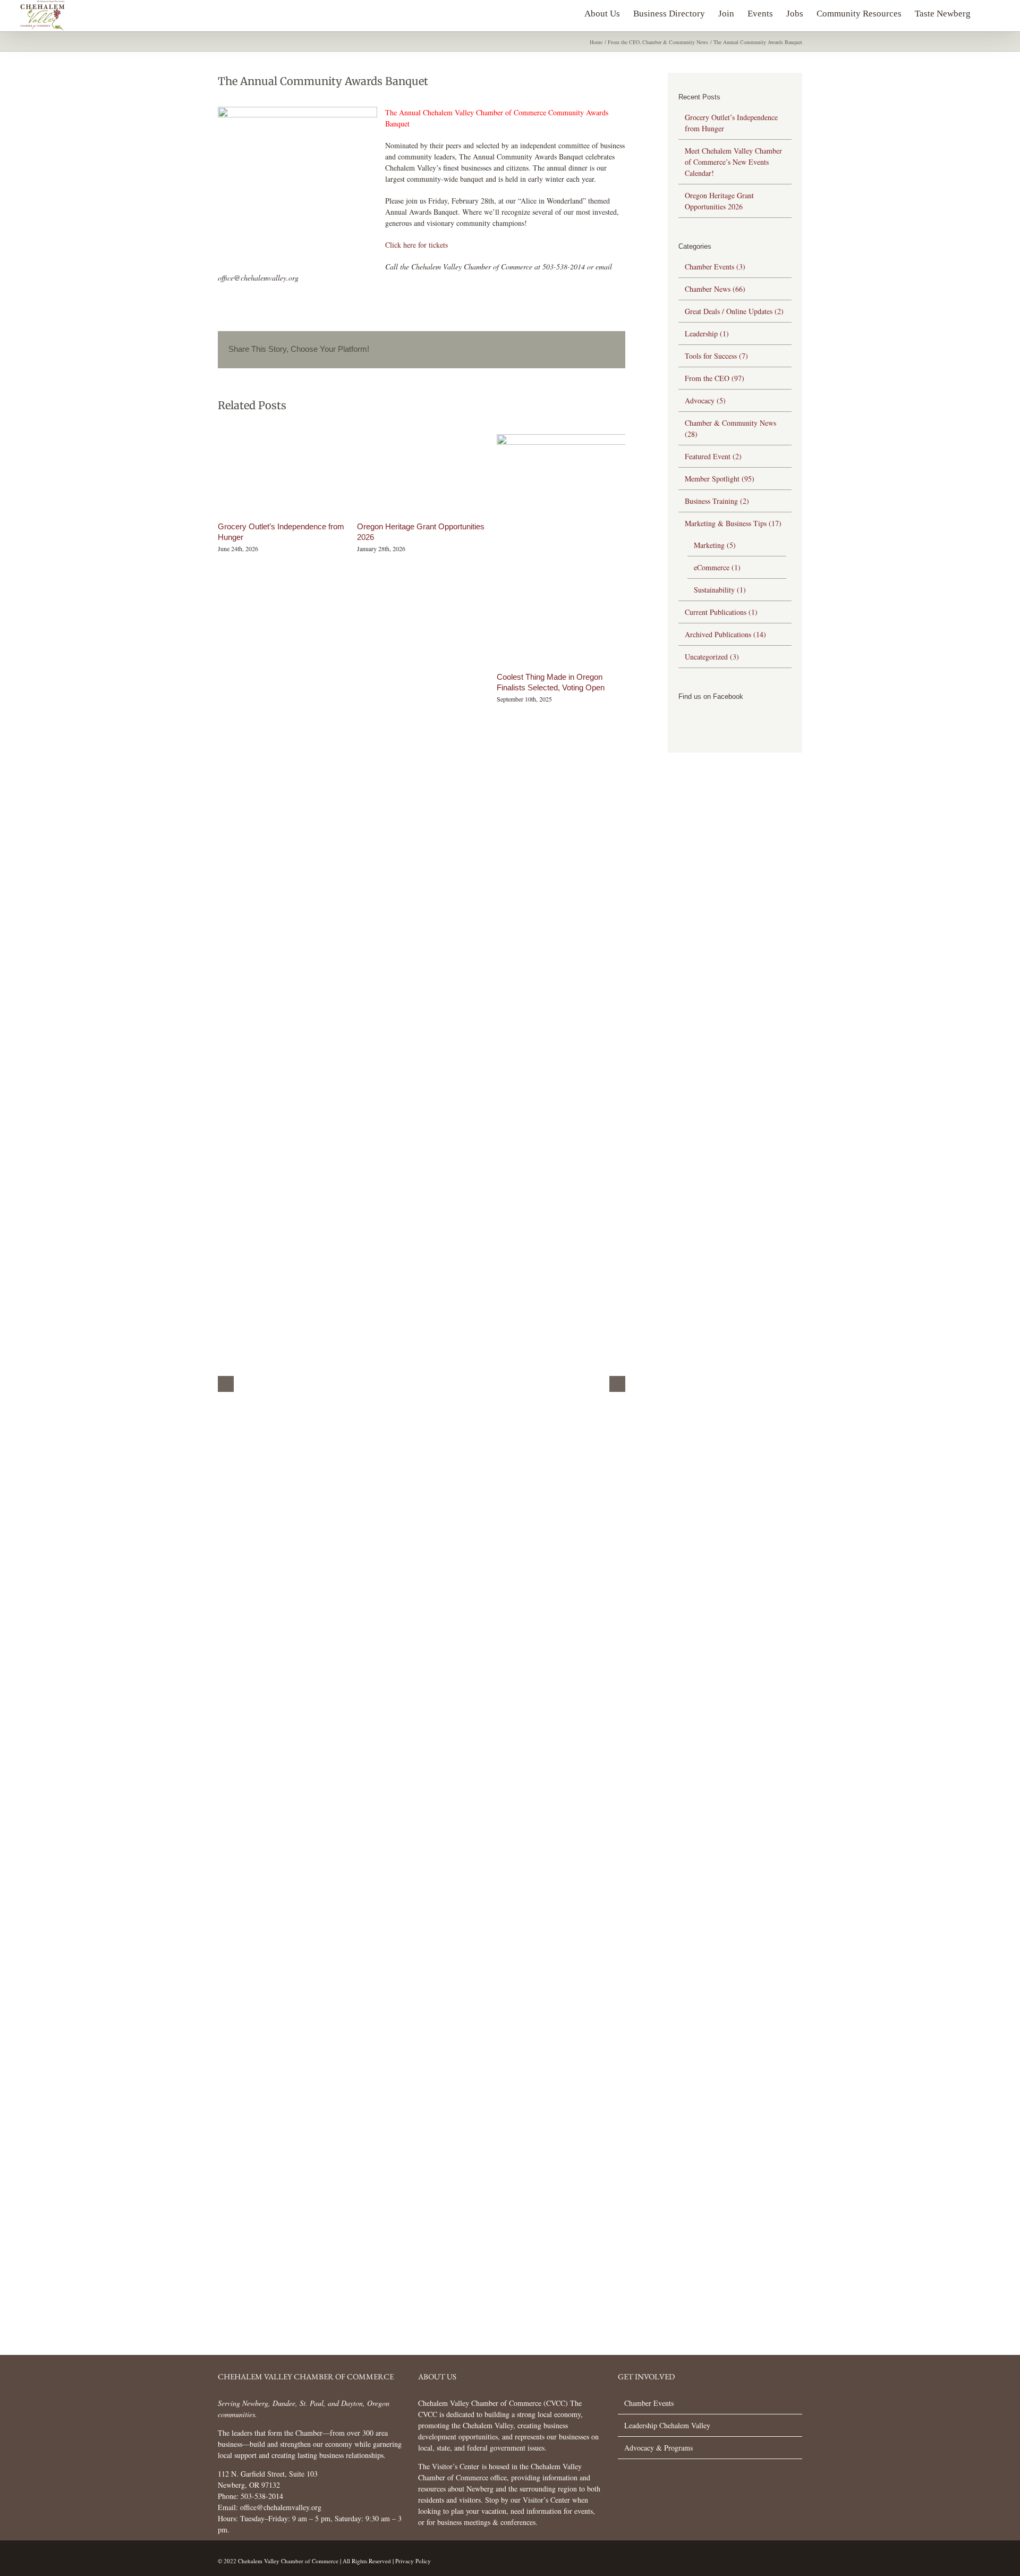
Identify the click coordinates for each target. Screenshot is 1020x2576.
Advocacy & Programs (658, 2448)
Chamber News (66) (715, 289)
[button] (987, 11)
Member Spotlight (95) (720, 479)
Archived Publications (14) (725, 634)
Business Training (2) (717, 501)
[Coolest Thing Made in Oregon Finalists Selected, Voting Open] (616, 439)
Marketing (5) (715, 545)
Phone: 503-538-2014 (250, 2496)
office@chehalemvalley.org (281, 2507)
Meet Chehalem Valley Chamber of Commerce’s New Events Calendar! (733, 162)
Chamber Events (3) (715, 267)
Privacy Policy (413, 2561)
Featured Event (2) (713, 456)
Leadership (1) (707, 333)
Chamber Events (649, 2403)
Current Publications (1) (721, 612)
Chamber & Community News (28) (730, 428)
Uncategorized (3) (712, 657)
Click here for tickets (416, 245)
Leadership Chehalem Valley (667, 2425)
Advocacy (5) (705, 400)
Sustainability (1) (720, 590)
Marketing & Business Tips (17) (733, 523)
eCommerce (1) (717, 567)
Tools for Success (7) (716, 356)
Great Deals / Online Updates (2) (734, 311)
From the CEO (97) (715, 378)
